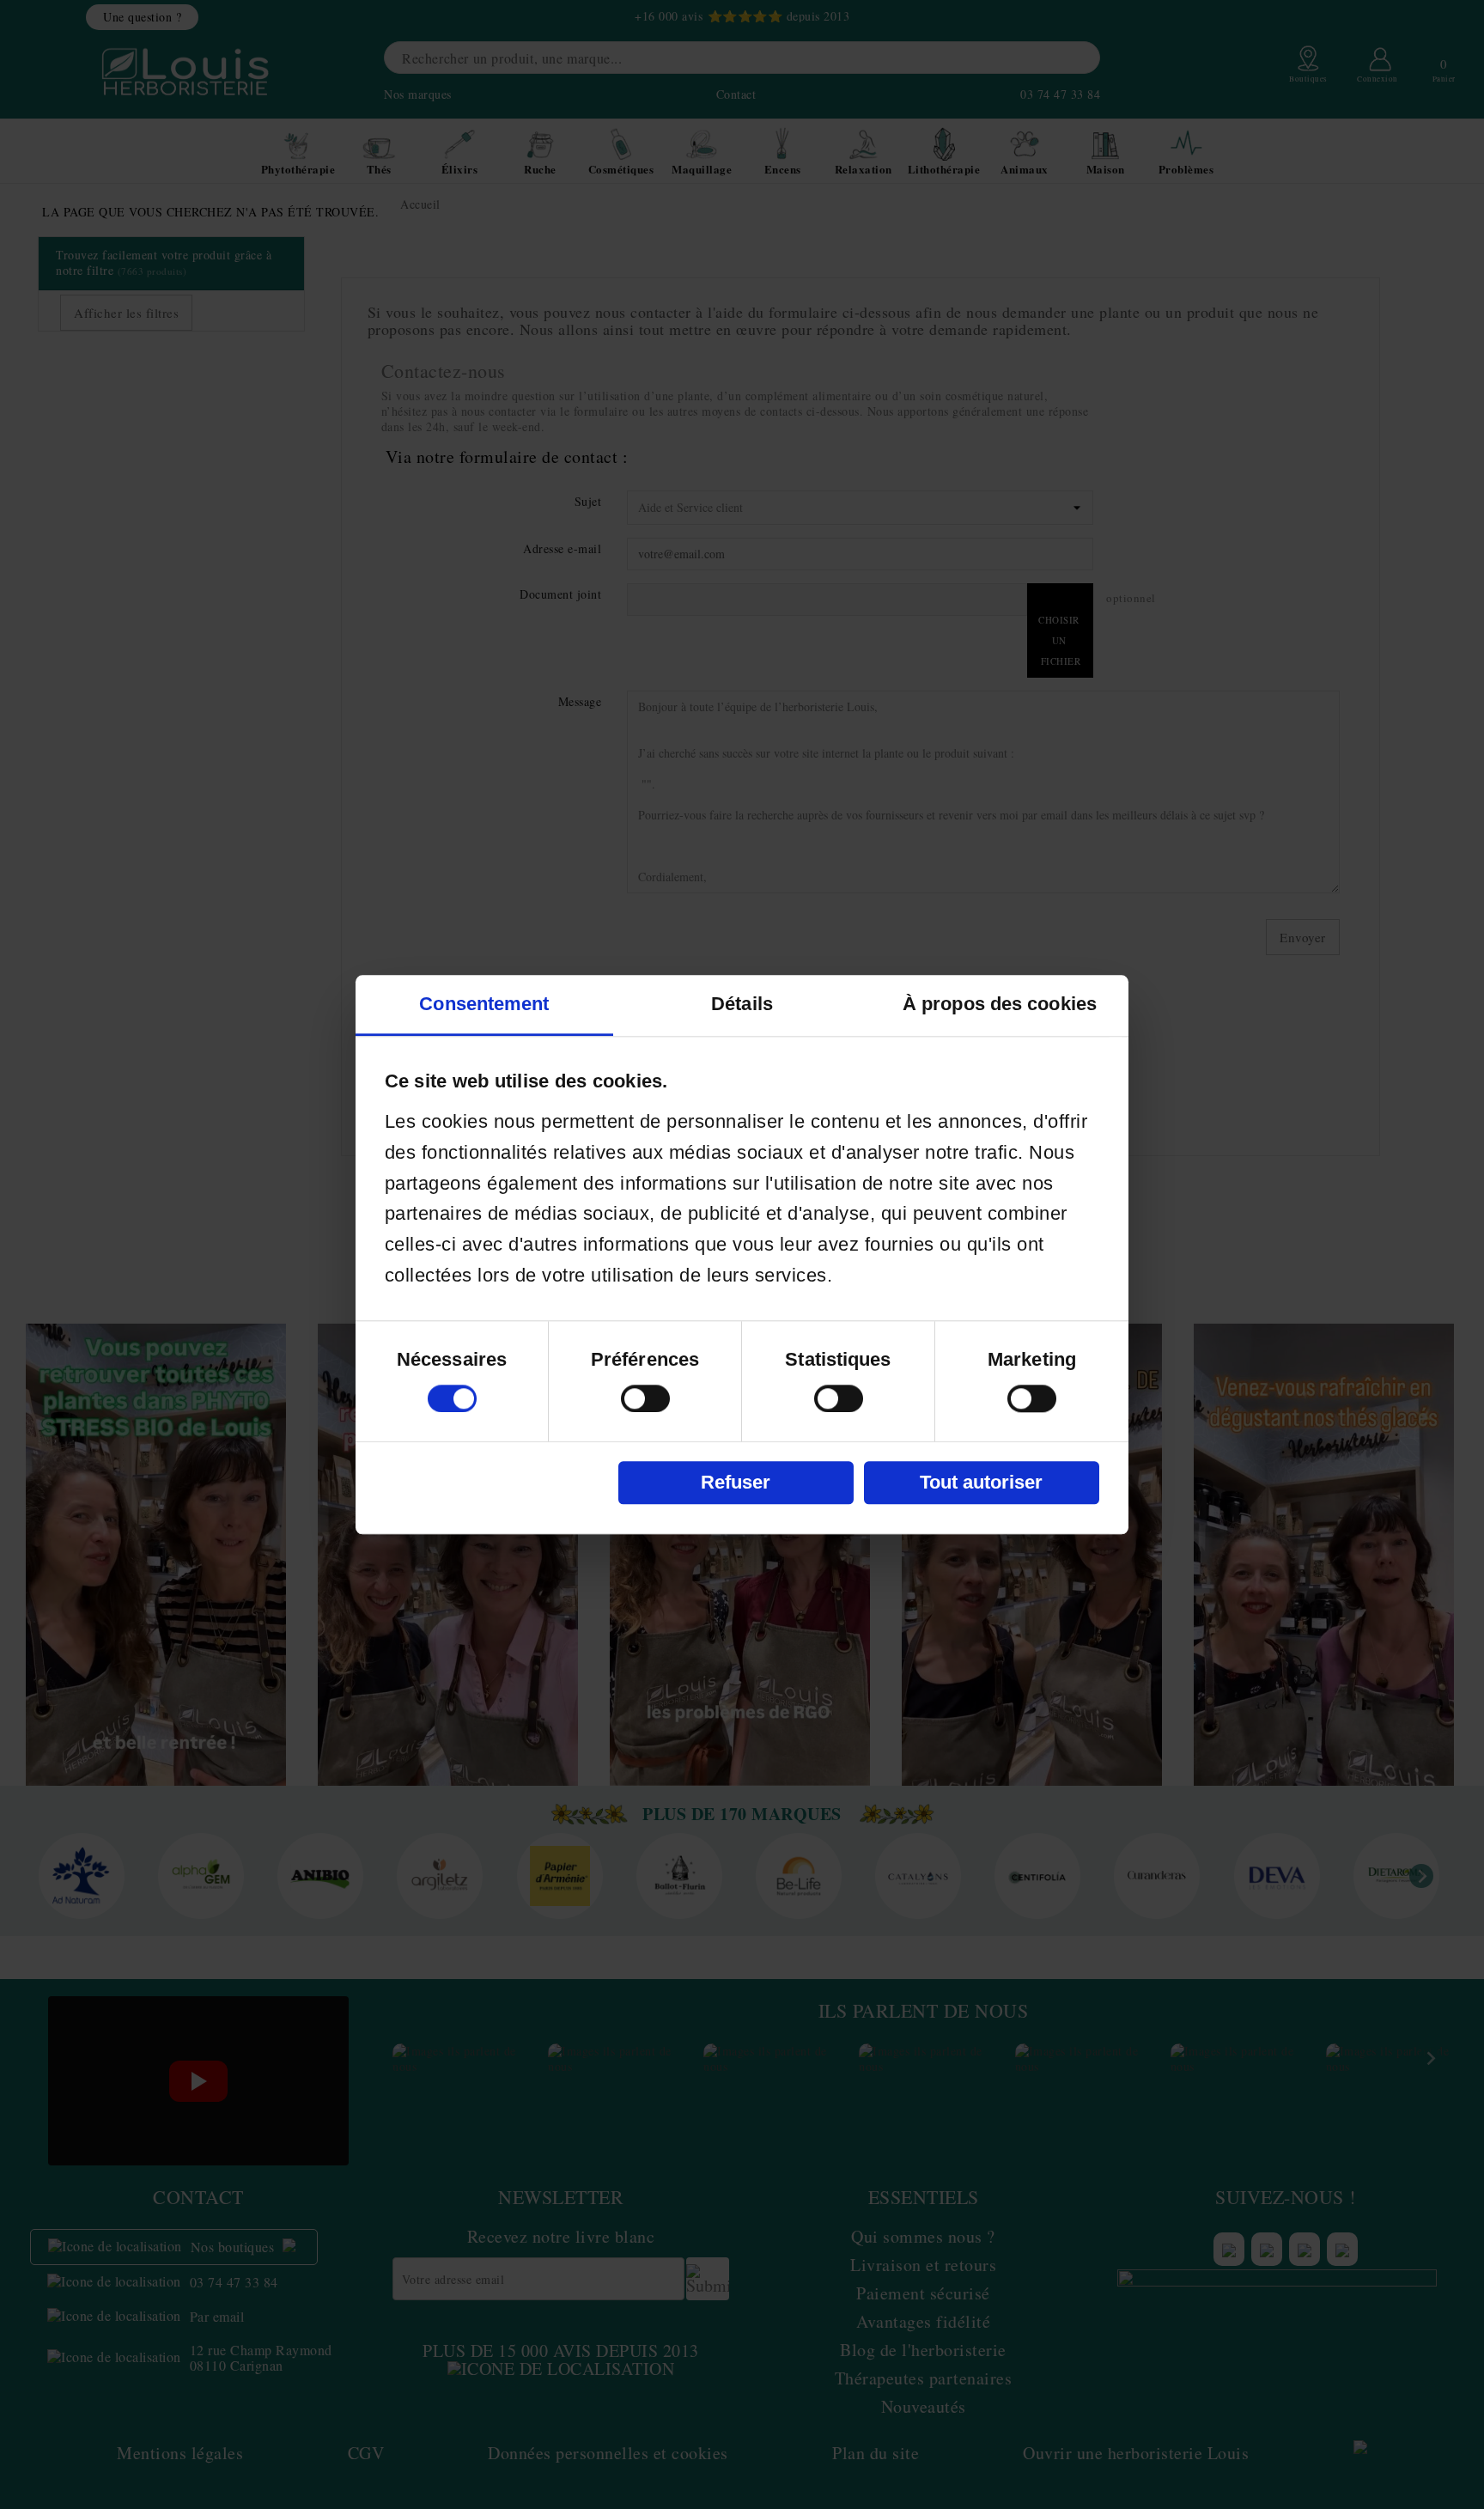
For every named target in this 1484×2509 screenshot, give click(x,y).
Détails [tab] (742, 1004)
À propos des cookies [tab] (1000, 1004)
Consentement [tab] (484, 1004)
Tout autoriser (981, 1482)
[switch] (645, 1398)
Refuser (736, 1482)
